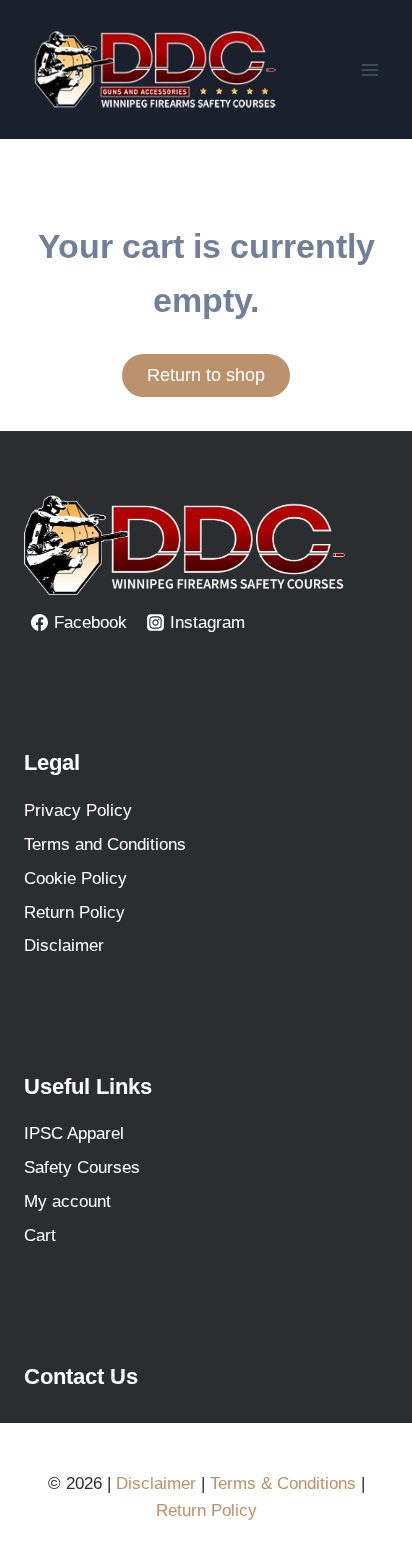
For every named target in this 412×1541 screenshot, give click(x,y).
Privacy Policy (78, 810)
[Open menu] (369, 69)
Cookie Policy (75, 878)
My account (67, 1201)
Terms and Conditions (105, 844)
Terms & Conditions (283, 1483)
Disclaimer (64, 945)
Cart (40, 1235)
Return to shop (206, 375)
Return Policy (74, 912)
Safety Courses (82, 1167)
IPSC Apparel (74, 1133)
